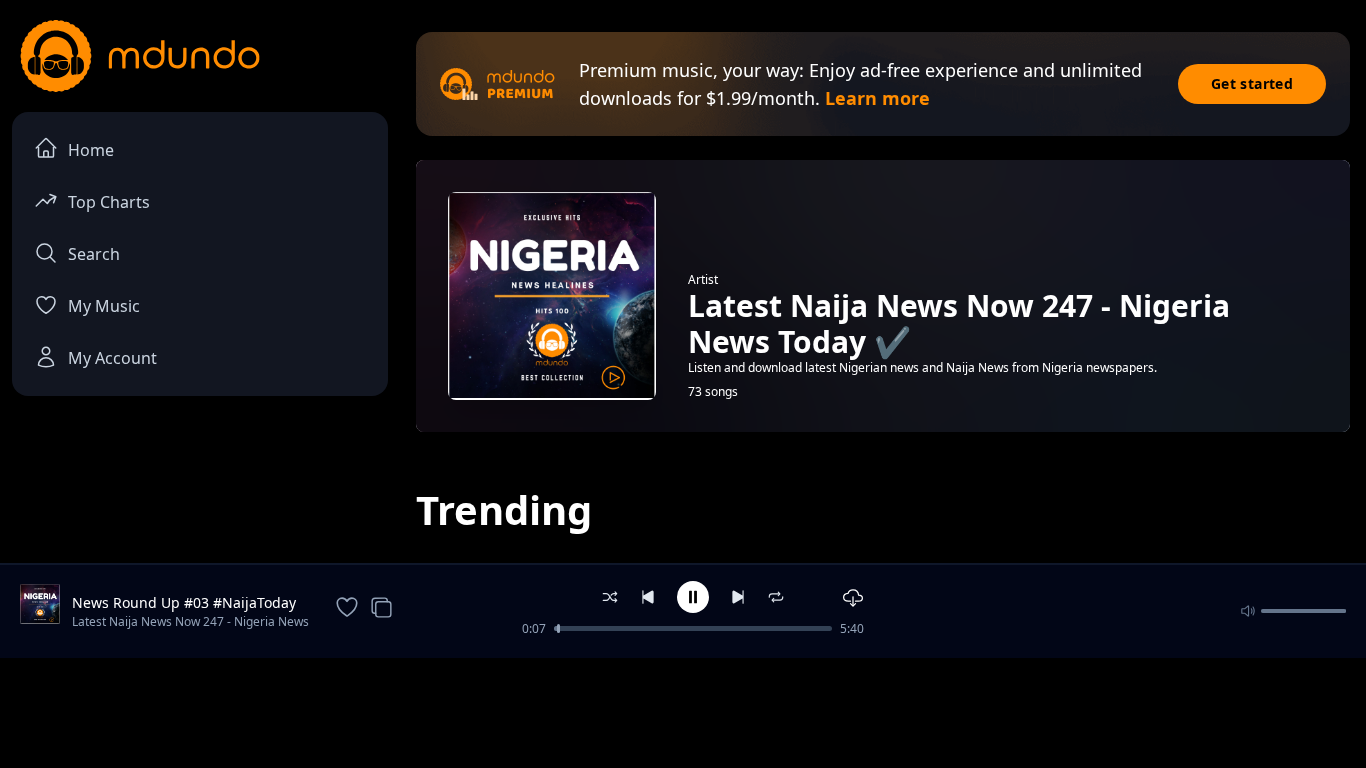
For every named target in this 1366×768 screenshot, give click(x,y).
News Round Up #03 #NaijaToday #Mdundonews (184, 603)
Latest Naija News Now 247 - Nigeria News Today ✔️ (190, 623)
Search (94, 254)
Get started (1252, 83)
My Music (104, 306)
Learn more (877, 98)
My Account (112, 358)
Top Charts (109, 202)
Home (91, 150)
